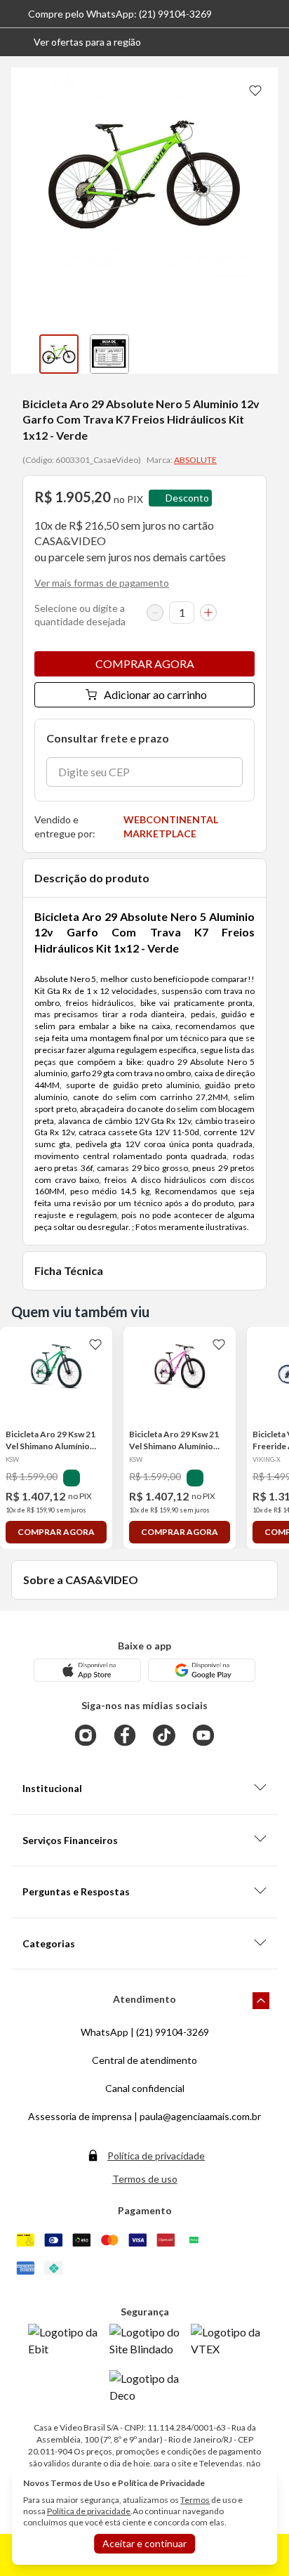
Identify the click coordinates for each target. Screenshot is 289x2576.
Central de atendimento (144, 2060)
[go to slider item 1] (109, 354)
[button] (76, 42)
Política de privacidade (156, 2156)
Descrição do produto (92, 878)
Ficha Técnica (69, 1270)
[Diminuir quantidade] (155, 613)
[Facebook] (125, 1735)
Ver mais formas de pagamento (102, 583)
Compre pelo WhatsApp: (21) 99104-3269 (120, 14)
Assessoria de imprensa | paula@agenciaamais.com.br (144, 2116)
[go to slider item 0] (59, 354)
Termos (195, 2500)
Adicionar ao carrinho (155, 694)
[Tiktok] (164, 1735)
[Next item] (264, 354)
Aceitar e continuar (144, 2543)
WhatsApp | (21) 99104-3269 (145, 2032)
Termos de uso (145, 2179)
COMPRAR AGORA (145, 663)
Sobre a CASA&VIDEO (81, 1580)
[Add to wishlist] (255, 90)
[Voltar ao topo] (261, 2001)
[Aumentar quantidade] (208, 613)
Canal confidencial (145, 2088)
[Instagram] (86, 1735)
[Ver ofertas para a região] (272, 42)
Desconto (187, 498)
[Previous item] (25, 354)
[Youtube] (203, 1735)
